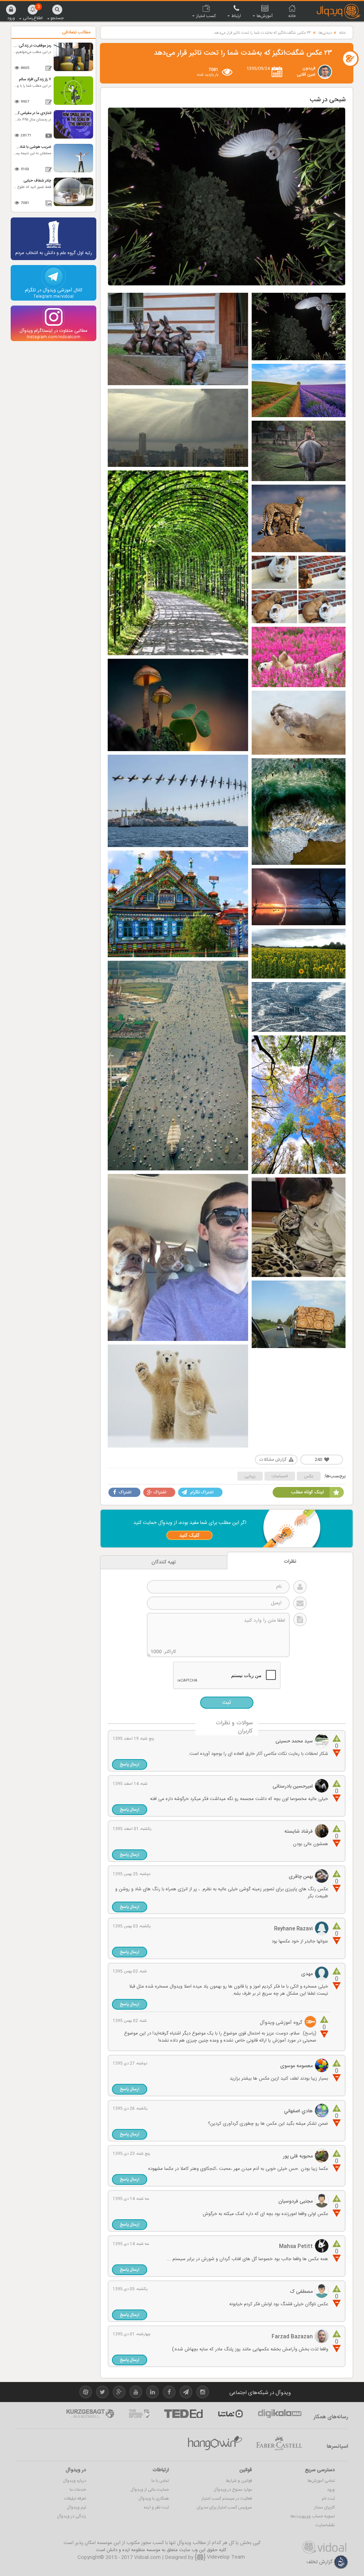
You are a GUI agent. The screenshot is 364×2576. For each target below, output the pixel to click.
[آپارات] (230, 2414)
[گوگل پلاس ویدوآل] (119, 2393)
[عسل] (215, 2443)
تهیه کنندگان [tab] (164, 1562)
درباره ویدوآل (74, 2481)
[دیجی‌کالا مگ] (280, 2414)
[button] (11, 12)
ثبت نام (328, 2499)
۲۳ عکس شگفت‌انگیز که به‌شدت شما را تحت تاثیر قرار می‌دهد (263, 33)
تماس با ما (160, 2481)
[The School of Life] (139, 2414)
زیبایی (250, 1476)
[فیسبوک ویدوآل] (169, 2393)
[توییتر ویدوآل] (102, 2393)
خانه (342, 33)
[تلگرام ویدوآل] (186, 2393)
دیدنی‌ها (325, 33)
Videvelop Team (225, 2557)
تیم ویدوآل (76, 2507)
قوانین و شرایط (239, 2481)
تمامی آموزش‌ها (321, 2481)
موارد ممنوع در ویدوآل (233, 2490)
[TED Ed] (183, 2414)
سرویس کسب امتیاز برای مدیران (224, 2507)
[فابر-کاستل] (279, 2443)
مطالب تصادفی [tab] (76, 32)
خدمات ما (78, 2490)
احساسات (280, 1476)
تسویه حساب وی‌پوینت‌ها (313, 2516)
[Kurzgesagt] (90, 2414)
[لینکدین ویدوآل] (152, 2393)
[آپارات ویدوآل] (86, 2393)
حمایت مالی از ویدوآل (150, 2490)
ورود (331, 2490)
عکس (309, 1476)
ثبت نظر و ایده (156, 2507)
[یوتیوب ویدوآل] (136, 2393)
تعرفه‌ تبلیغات (75, 2499)
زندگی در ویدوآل (71, 2516)
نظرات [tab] (290, 1562)
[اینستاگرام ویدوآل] (203, 2393)
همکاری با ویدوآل (154, 2499)
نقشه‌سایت (325, 2525)
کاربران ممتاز (325, 2507)
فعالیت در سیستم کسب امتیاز (227, 2499)
